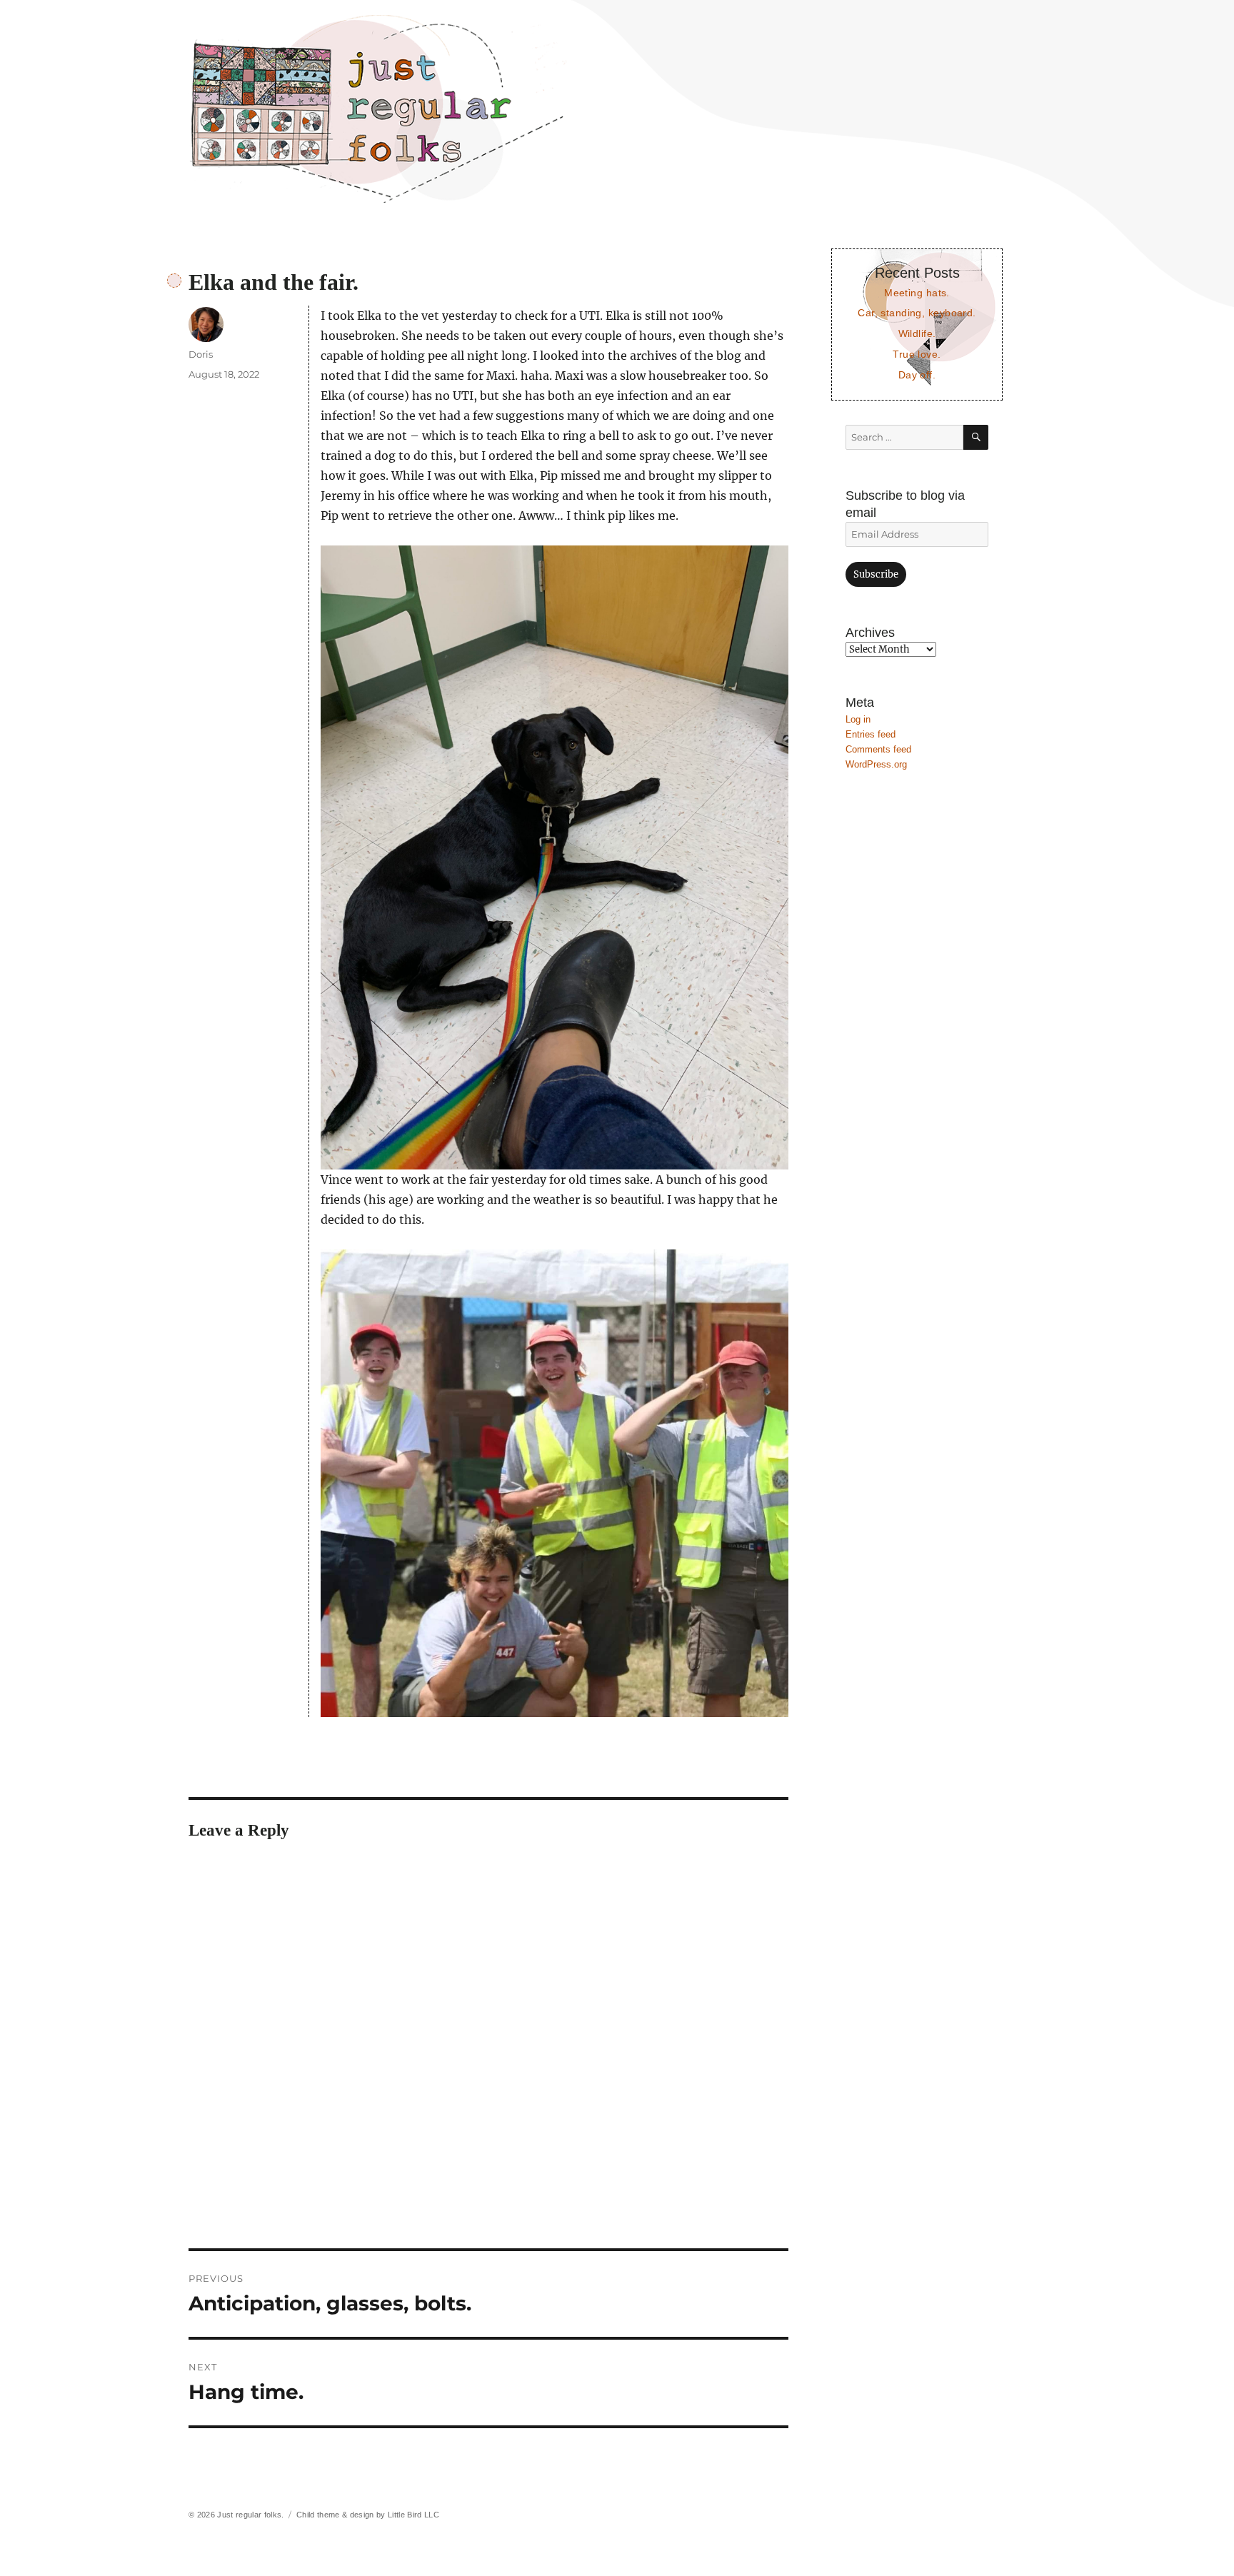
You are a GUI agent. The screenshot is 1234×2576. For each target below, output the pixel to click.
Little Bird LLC (413, 2515)
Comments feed (878, 749)
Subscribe (876, 574)
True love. (917, 354)
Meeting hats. (917, 293)
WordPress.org (876, 764)
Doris (201, 354)
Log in (858, 719)
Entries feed (871, 734)
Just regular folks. (250, 2515)
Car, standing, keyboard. (917, 313)
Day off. (917, 375)
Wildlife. (917, 333)
